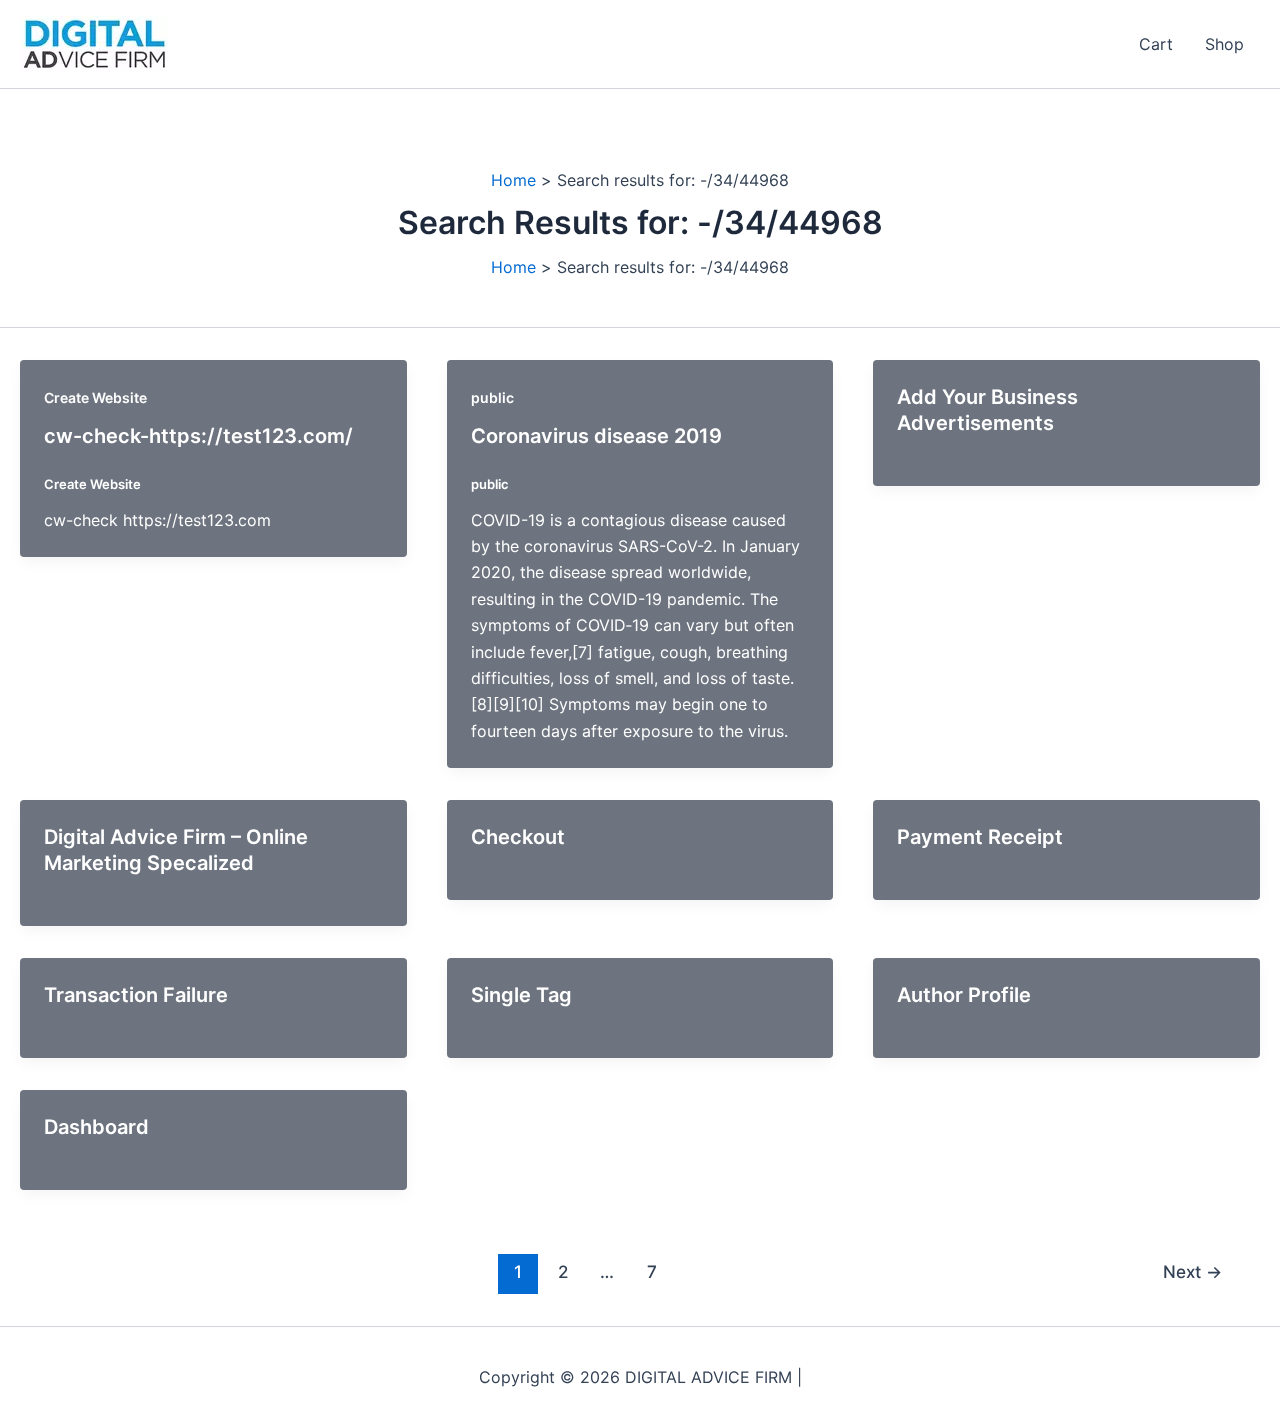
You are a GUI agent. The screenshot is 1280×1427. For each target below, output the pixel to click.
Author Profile (964, 995)
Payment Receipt (980, 837)
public (492, 397)
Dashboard (96, 1127)
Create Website (95, 397)
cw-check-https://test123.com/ (198, 436)
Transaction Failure (136, 995)
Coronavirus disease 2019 (596, 436)
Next (1192, 1271)
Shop (1224, 44)
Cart (1156, 44)
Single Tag (521, 995)
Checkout (518, 837)
